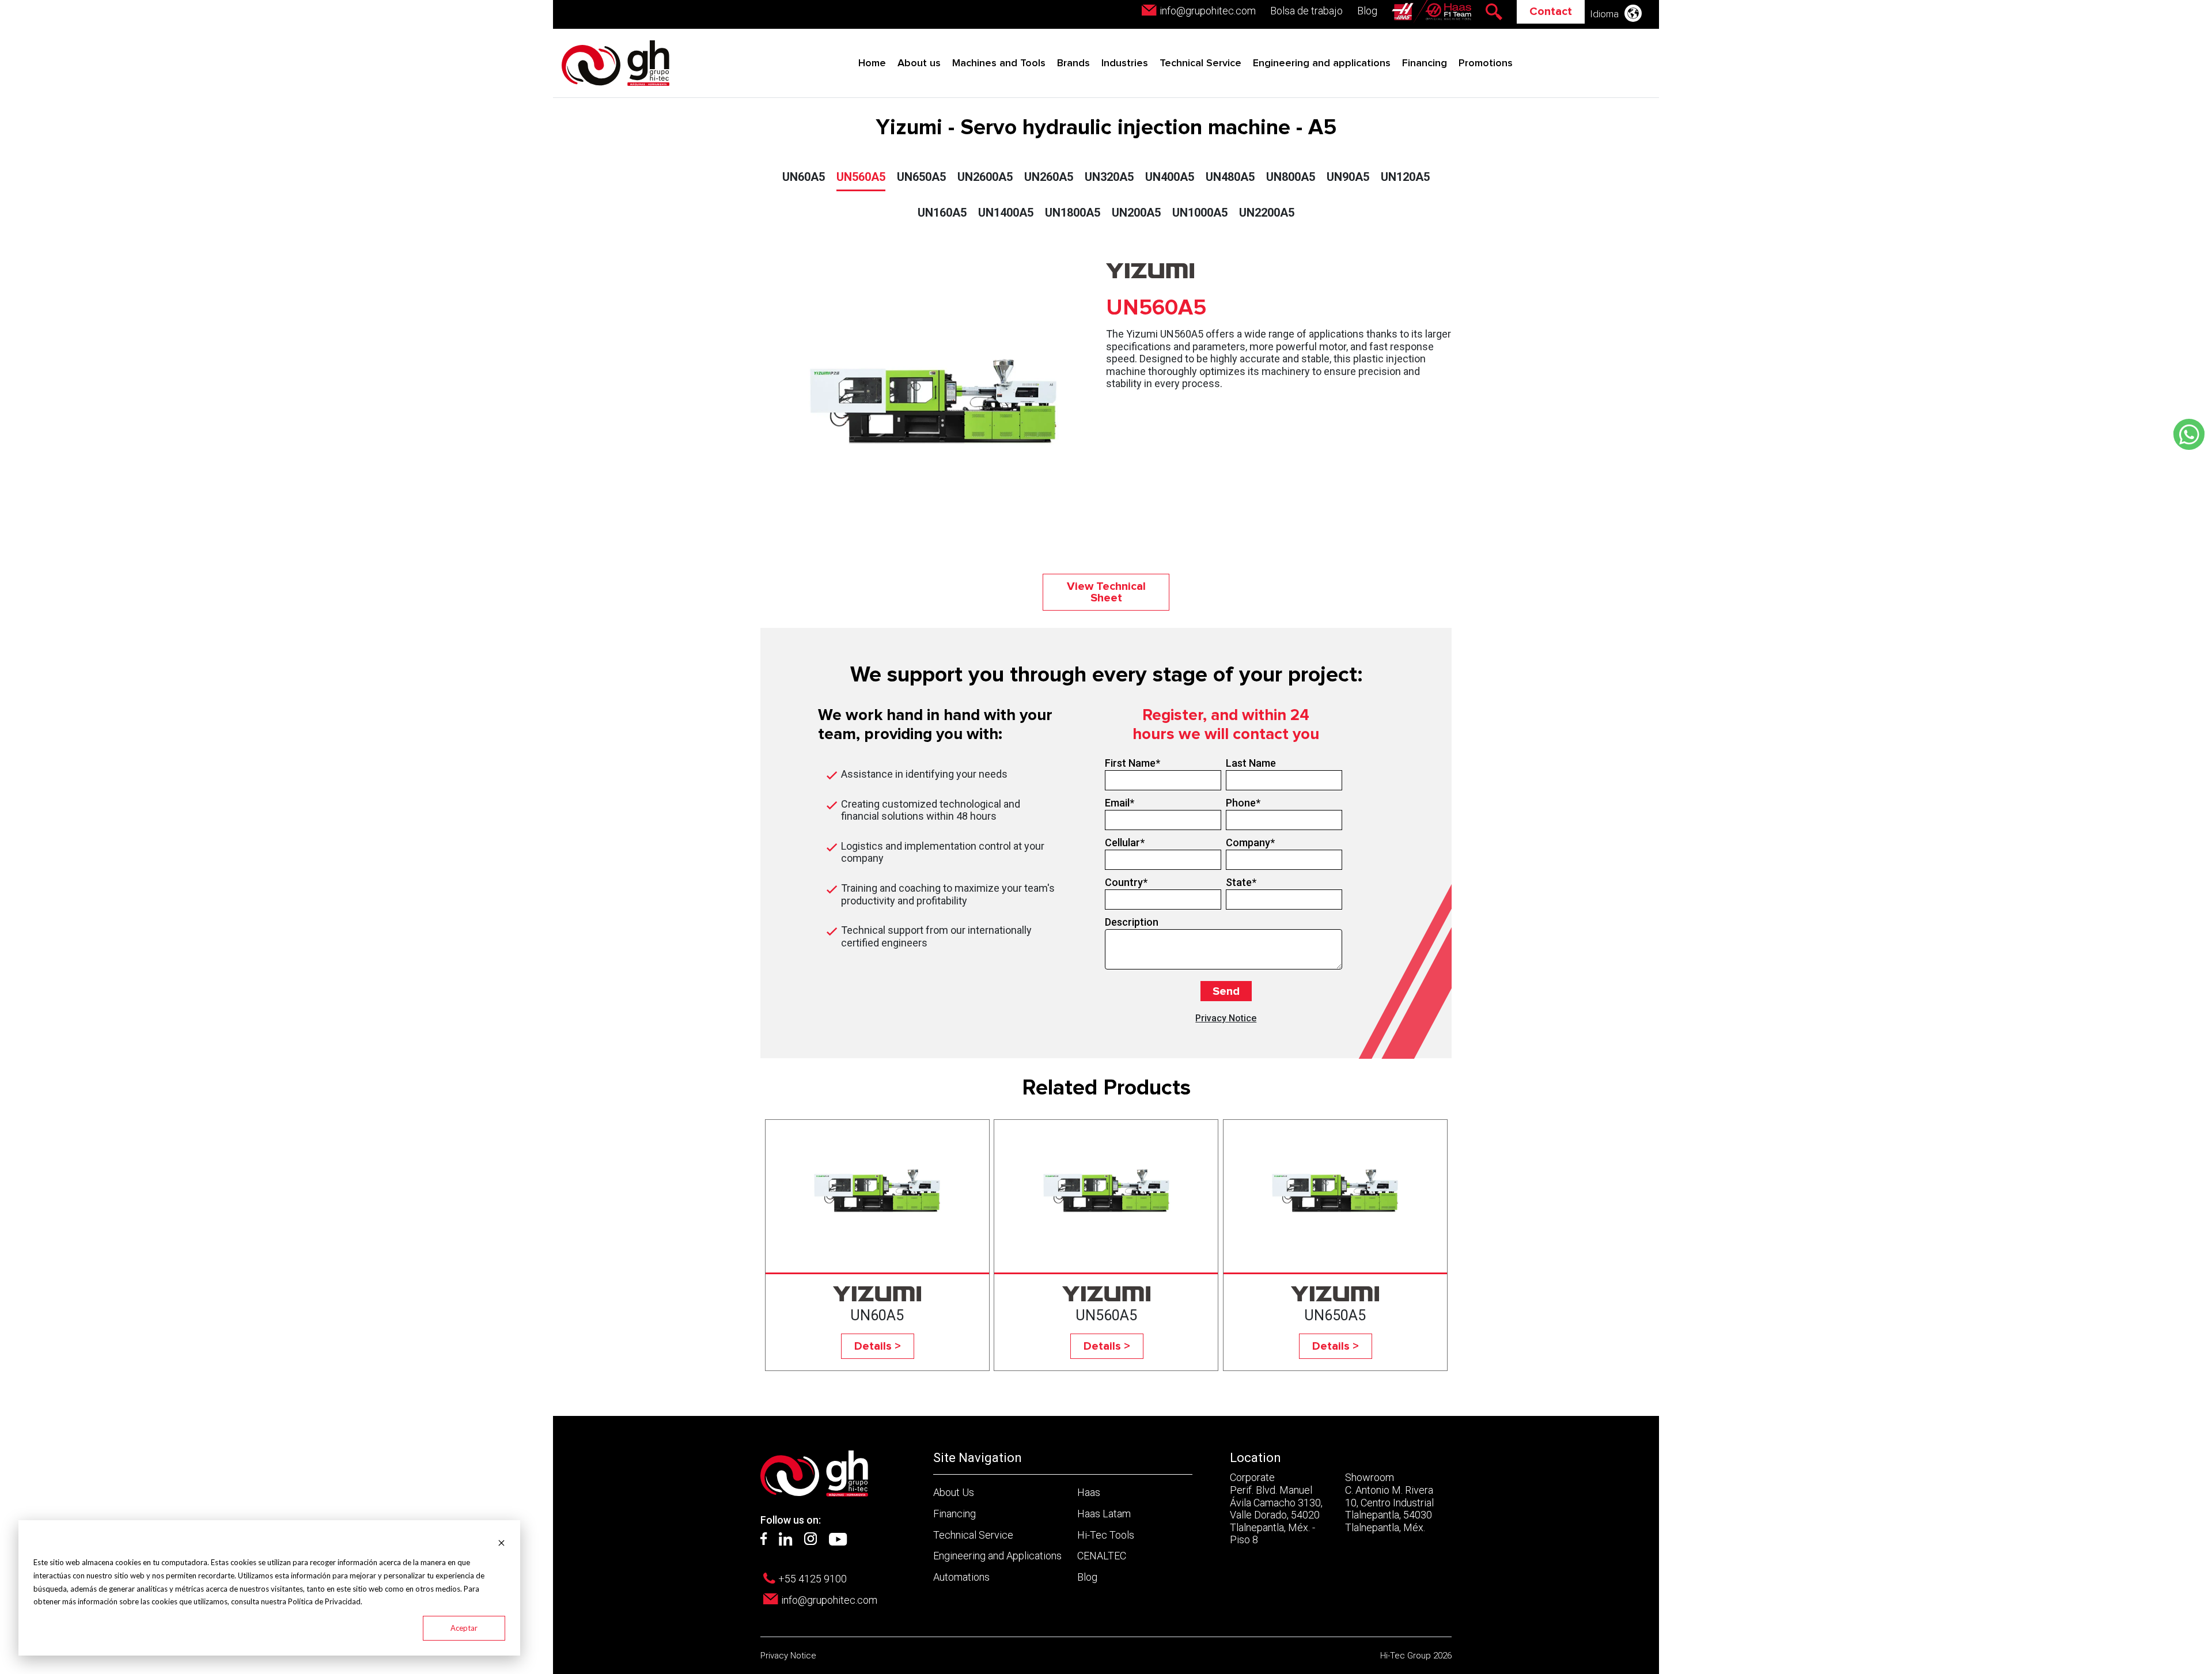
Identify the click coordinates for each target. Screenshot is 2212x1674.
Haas (1089, 1492)
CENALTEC (1102, 1556)
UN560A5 (861, 177)
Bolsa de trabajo (1306, 11)
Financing (1425, 63)
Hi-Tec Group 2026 (1416, 1656)
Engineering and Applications (997, 1556)
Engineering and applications (1322, 63)
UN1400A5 (1006, 213)
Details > (878, 1346)
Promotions (1486, 63)
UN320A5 (1109, 177)
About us (919, 63)
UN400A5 (1170, 177)
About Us (954, 1492)
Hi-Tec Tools (1106, 1535)
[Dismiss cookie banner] (501, 1542)
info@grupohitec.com (1208, 11)
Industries (1125, 63)
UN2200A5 (1267, 213)
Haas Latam (1104, 1514)
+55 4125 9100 (813, 1579)
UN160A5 (942, 213)
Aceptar (464, 1628)
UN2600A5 (985, 177)
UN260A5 (1049, 177)
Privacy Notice (1226, 1018)
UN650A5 (921, 177)
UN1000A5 (1200, 213)
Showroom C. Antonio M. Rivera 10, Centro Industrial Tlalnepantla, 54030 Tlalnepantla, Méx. (1389, 1502)
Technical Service (1200, 63)
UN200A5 (1136, 213)
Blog (1367, 11)
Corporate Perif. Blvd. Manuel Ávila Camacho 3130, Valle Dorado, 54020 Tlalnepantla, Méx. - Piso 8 (1276, 1508)
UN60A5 (804, 177)
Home (872, 63)
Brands (1073, 63)
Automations (961, 1577)
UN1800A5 (1073, 213)
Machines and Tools (999, 63)
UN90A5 (1348, 177)
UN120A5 (1405, 177)
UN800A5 (1291, 177)
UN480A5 (1230, 177)
